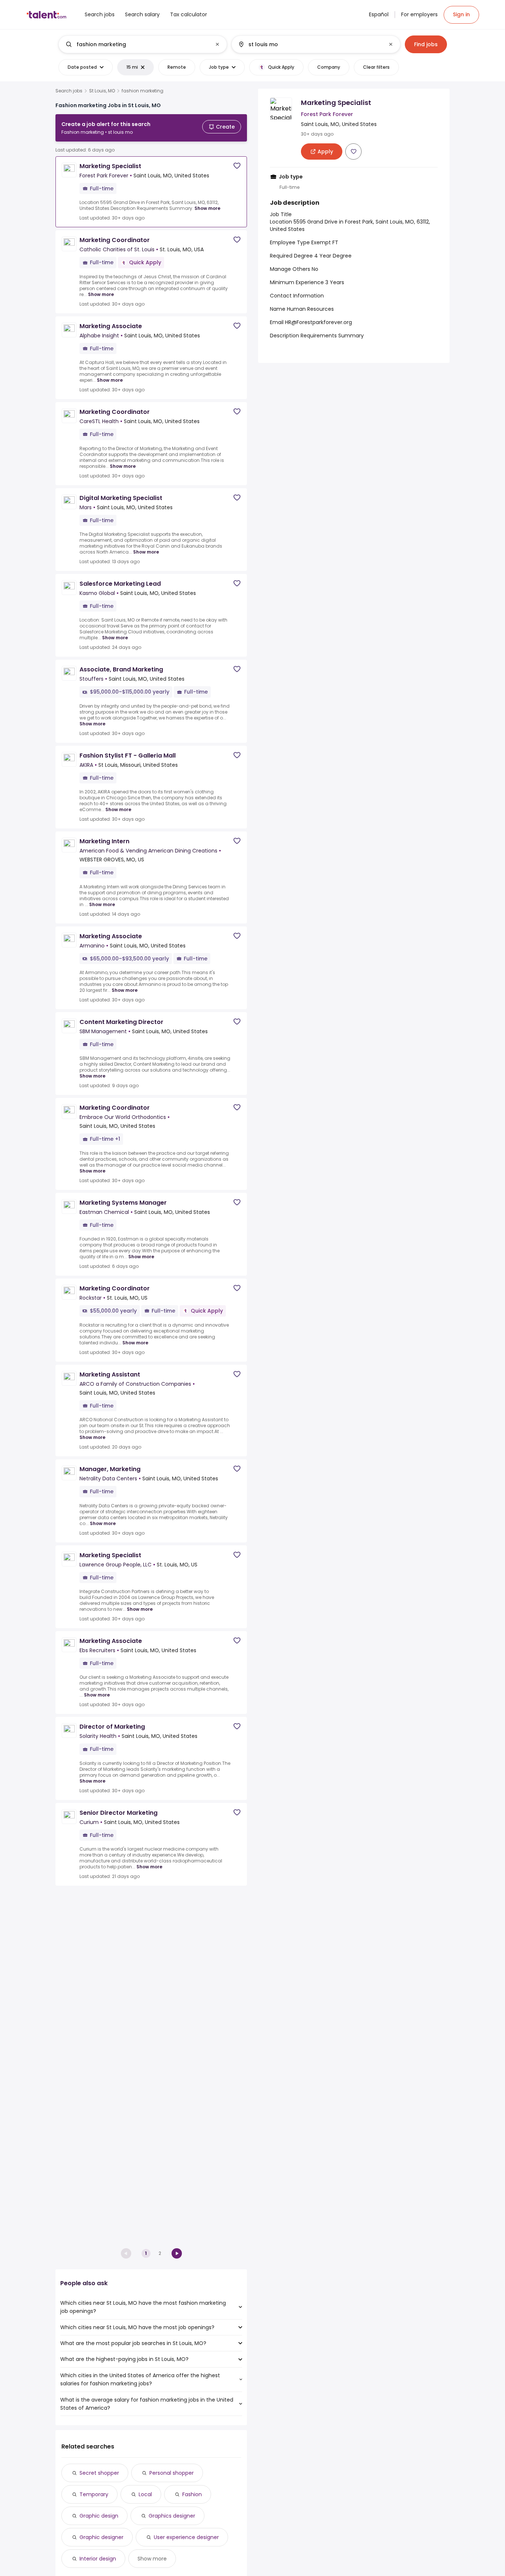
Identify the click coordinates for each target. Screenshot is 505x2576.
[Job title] (137, 44)
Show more (207, 208)
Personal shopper (172, 2473)
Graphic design (99, 2516)
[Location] (310, 44)
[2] (177, 2253)
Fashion (192, 2494)
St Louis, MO (102, 91)
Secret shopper (99, 2473)
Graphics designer (172, 2516)
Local (145, 2494)
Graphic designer (101, 2537)
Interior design (98, 2559)
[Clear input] (217, 44)
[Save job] (237, 166)
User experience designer (186, 2537)
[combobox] (142, 44)
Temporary (94, 2494)
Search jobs (69, 91)
